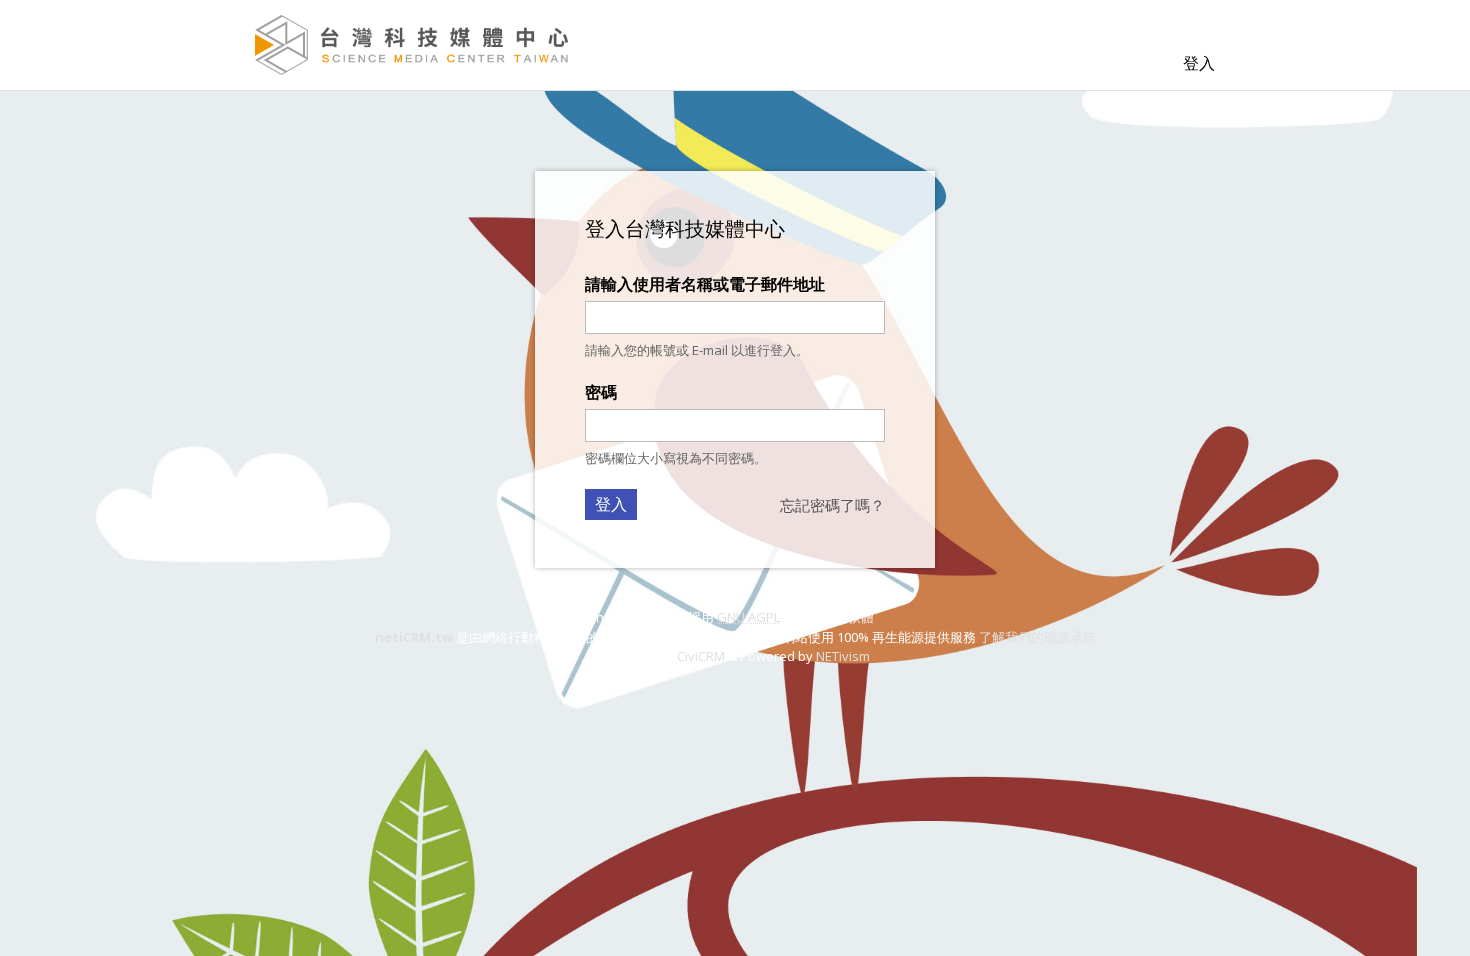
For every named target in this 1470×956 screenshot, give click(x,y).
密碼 (601, 392)
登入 (1199, 63)
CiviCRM (701, 656)
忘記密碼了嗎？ (832, 505)
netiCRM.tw (414, 637)
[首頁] (411, 45)
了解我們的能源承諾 (1037, 637)
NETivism (843, 656)
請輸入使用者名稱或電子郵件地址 (705, 284)
